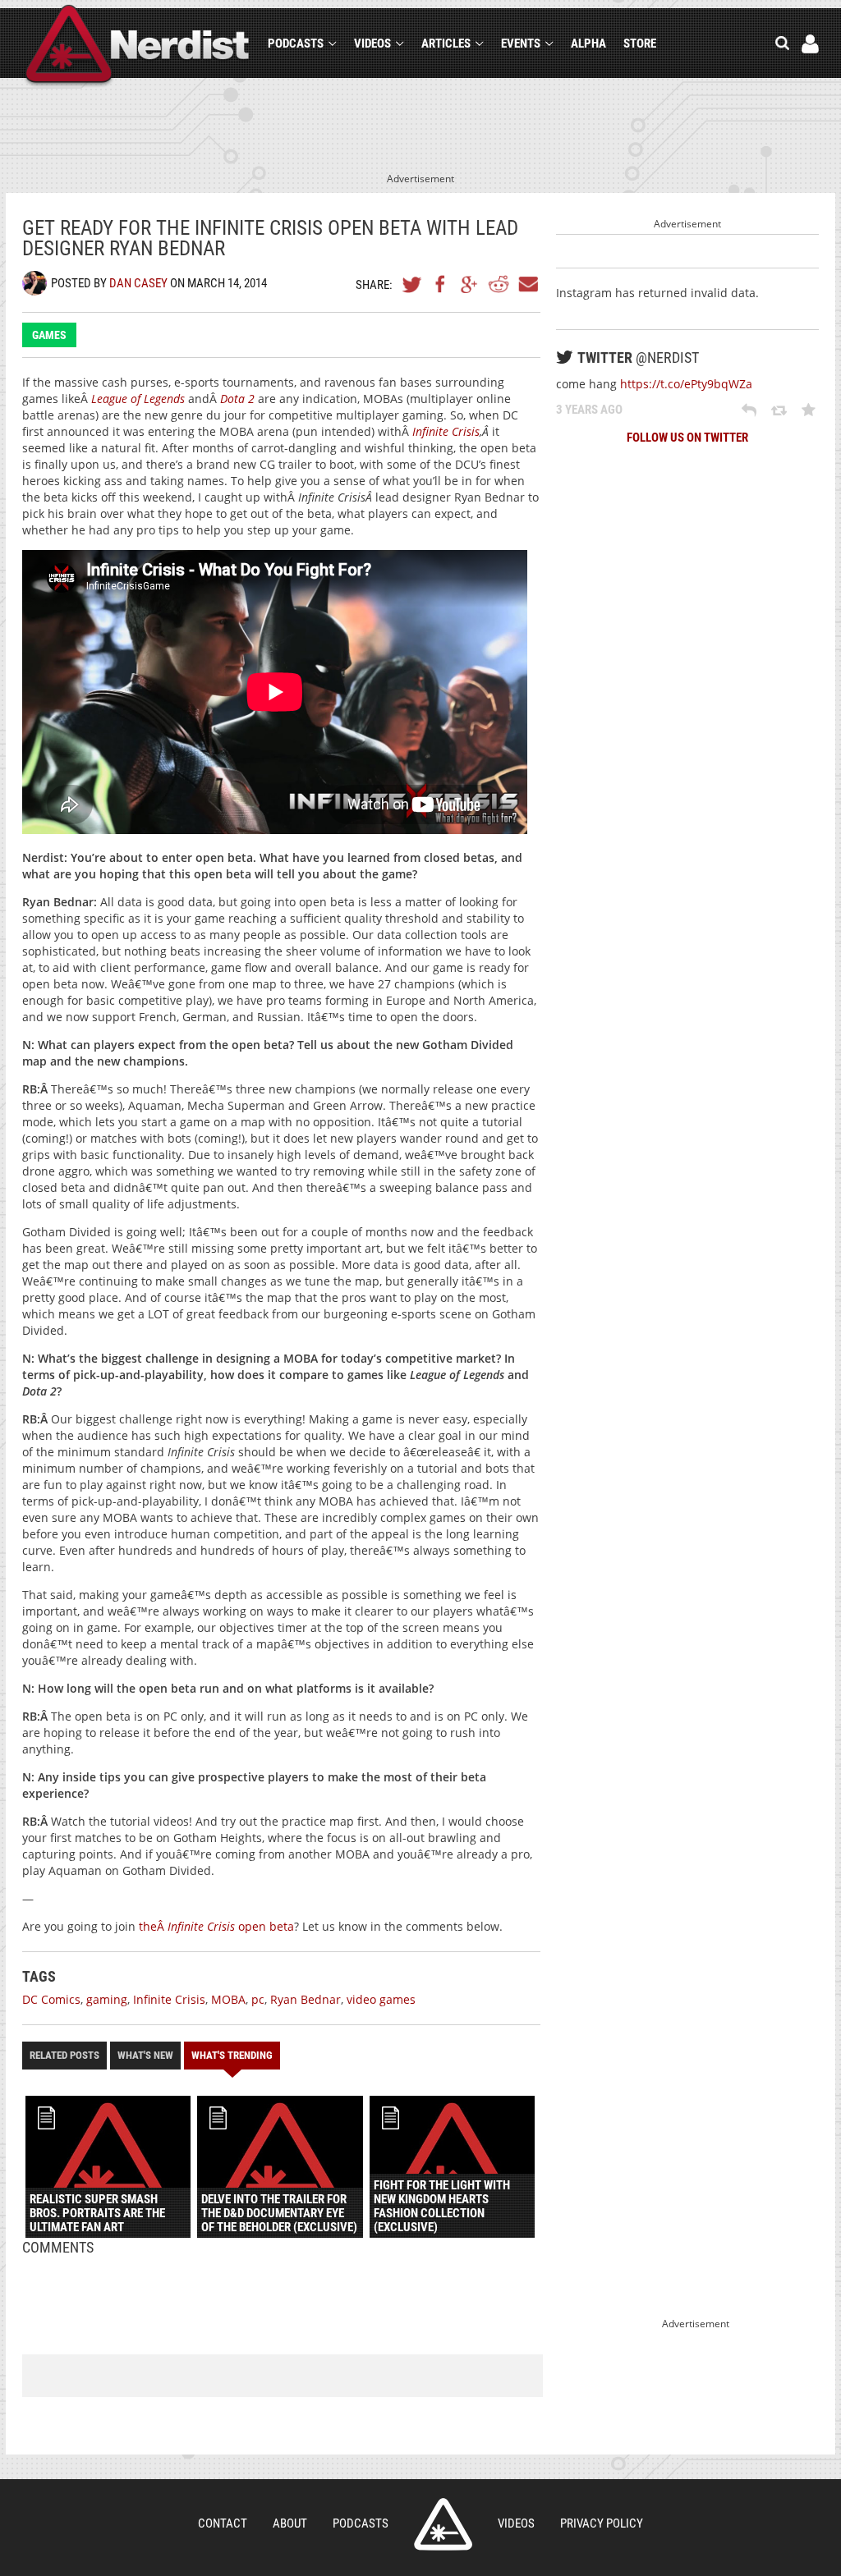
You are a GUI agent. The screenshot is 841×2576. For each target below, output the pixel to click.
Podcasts (296, 44)
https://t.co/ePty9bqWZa (686, 384)
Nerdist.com (443, 2524)
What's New (145, 2055)
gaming (107, 1999)
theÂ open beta (216, 1926)
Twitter (412, 284)
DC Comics (51, 1999)
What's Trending (232, 2055)
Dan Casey (138, 283)
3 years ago (589, 410)
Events (521, 44)
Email (527, 284)
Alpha (588, 44)
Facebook (441, 284)
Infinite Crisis (446, 431)
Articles (446, 44)
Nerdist (138, 46)
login (810, 44)
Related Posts (64, 2055)
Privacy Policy (602, 2523)
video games (381, 1999)
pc (258, 1999)
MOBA (228, 1999)
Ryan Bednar (306, 1999)
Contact (223, 2523)
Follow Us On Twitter (687, 438)
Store (640, 44)
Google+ (470, 284)
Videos (372, 44)
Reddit (499, 284)
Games (49, 335)
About (290, 2523)
